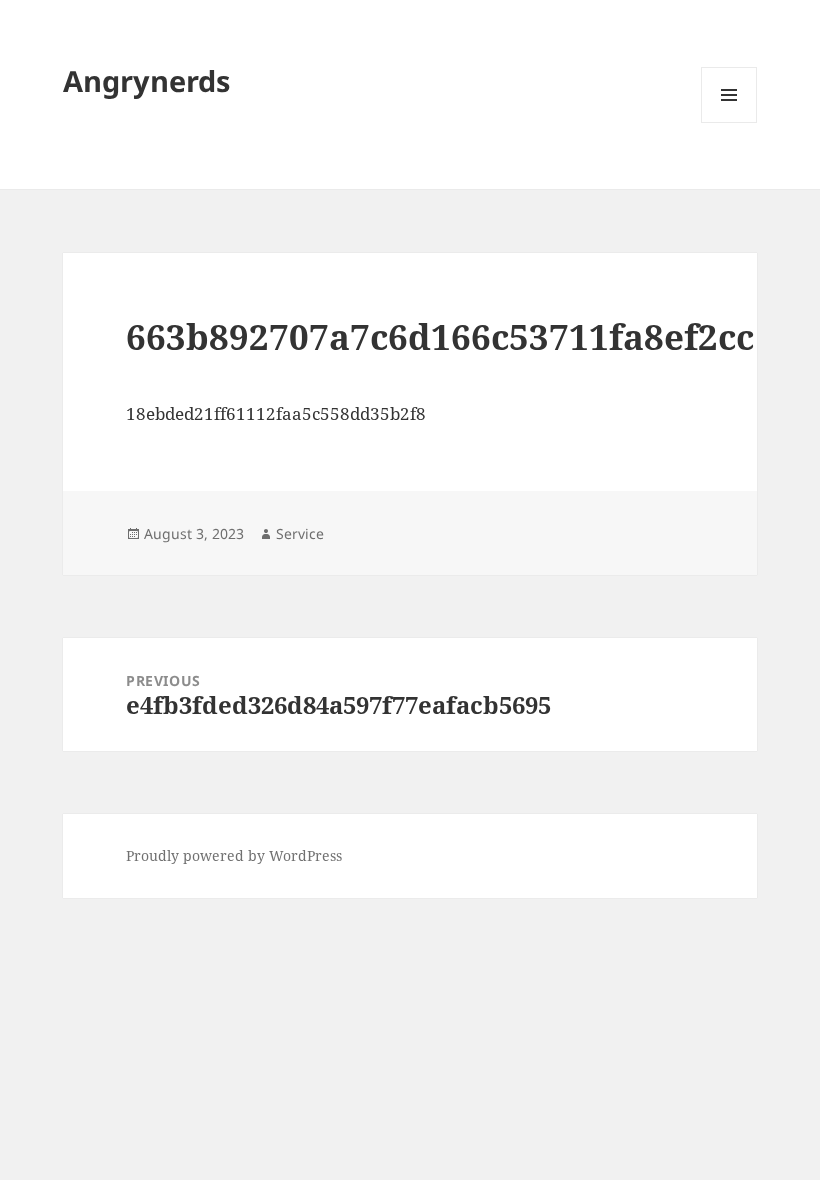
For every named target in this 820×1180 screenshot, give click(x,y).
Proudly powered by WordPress (234, 855)
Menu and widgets (729, 122)
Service (300, 533)
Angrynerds (146, 80)
